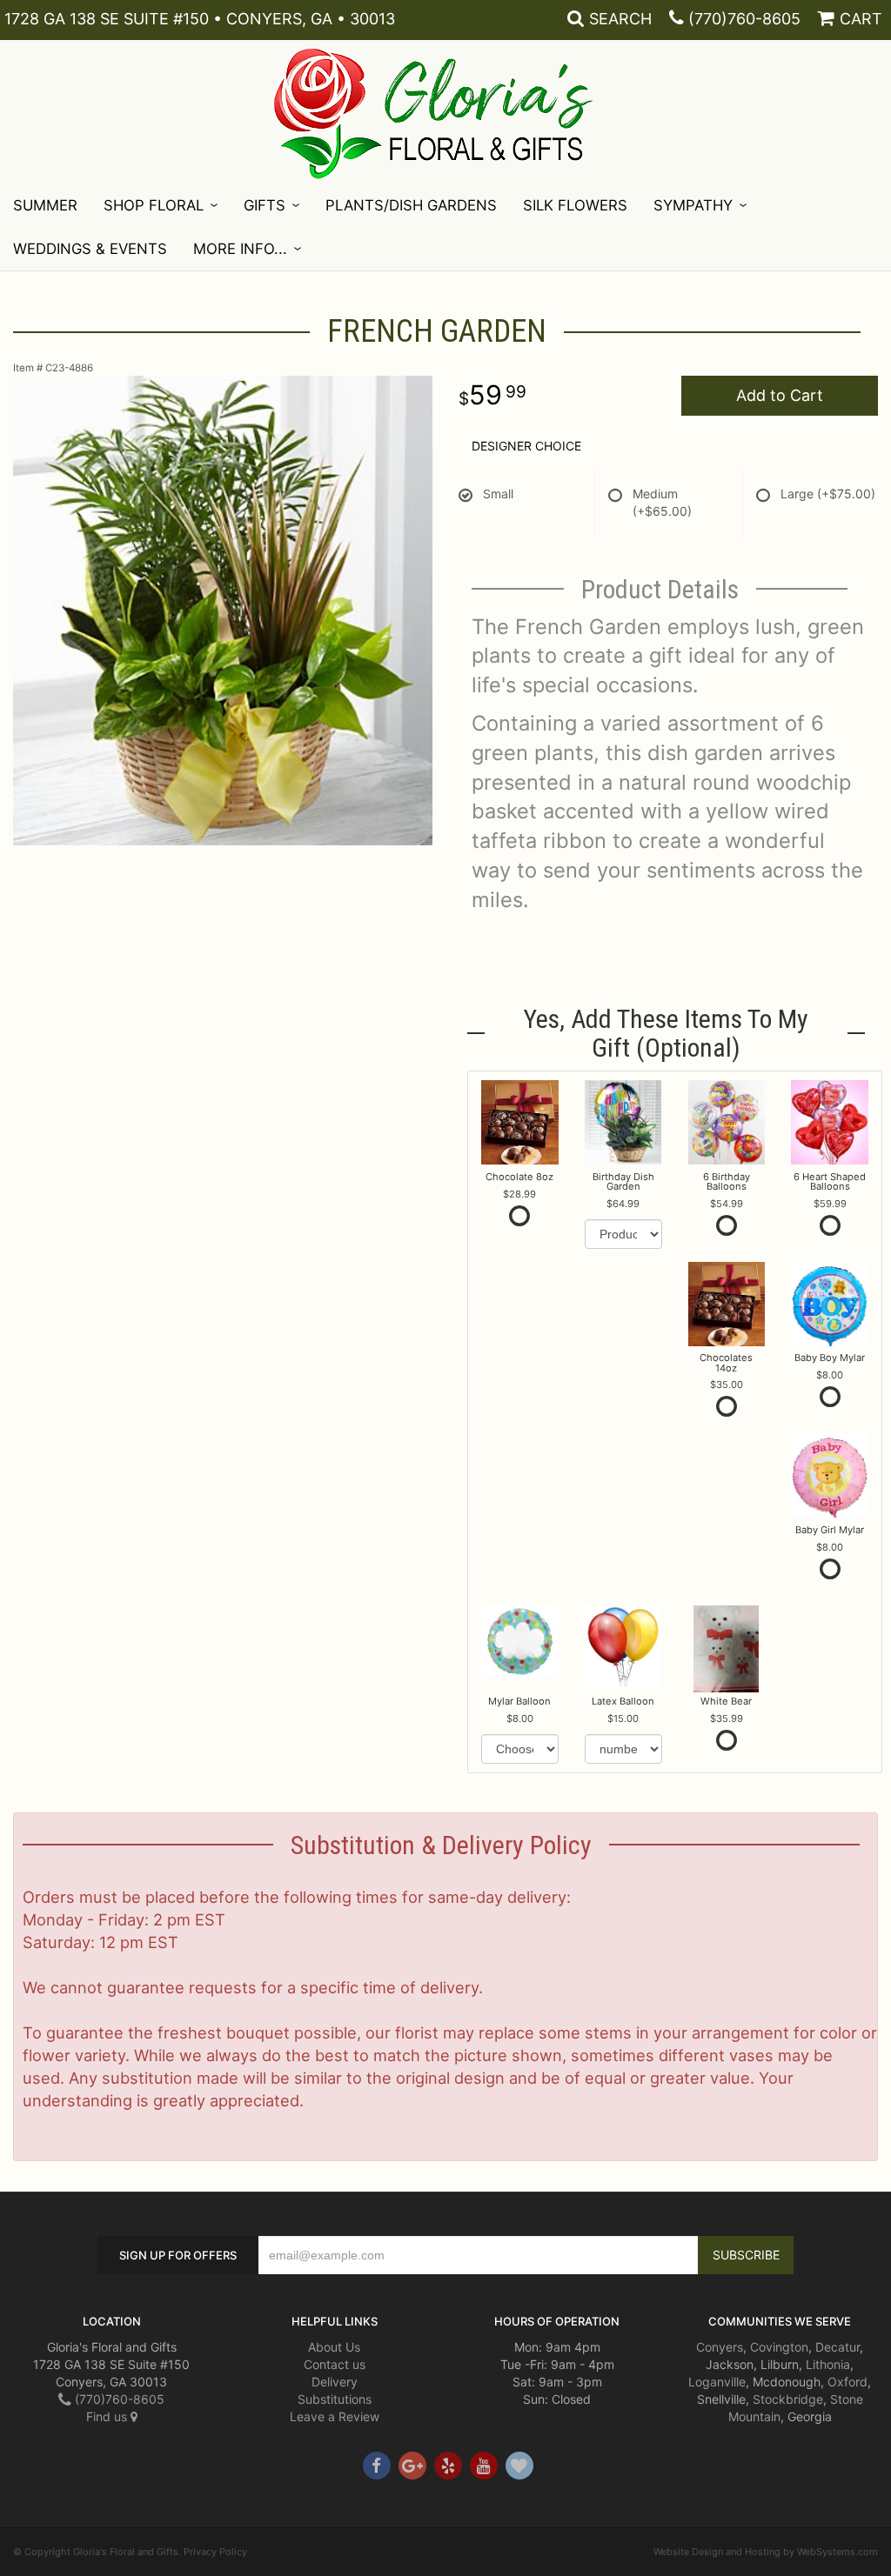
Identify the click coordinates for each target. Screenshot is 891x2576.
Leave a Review (335, 2416)
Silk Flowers (575, 205)
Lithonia (828, 2364)
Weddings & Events (90, 249)
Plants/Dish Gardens (411, 205)
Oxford (847, 2382)
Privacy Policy (215, 2552)
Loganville (717, 2382)
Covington (779, 2347)
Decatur (837, 2347)
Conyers (720, 2347)
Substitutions (335, 2399)
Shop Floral (154, 205)
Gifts (265, 205)
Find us (108, 2416)
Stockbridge (788, 2399)
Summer (45, 205)
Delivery (335, 2382)
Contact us (335, 2364)
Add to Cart (780, 395)
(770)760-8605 (744, 19)
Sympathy (693, 205)
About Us (334, 2347)
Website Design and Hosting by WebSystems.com (766, 2552)
